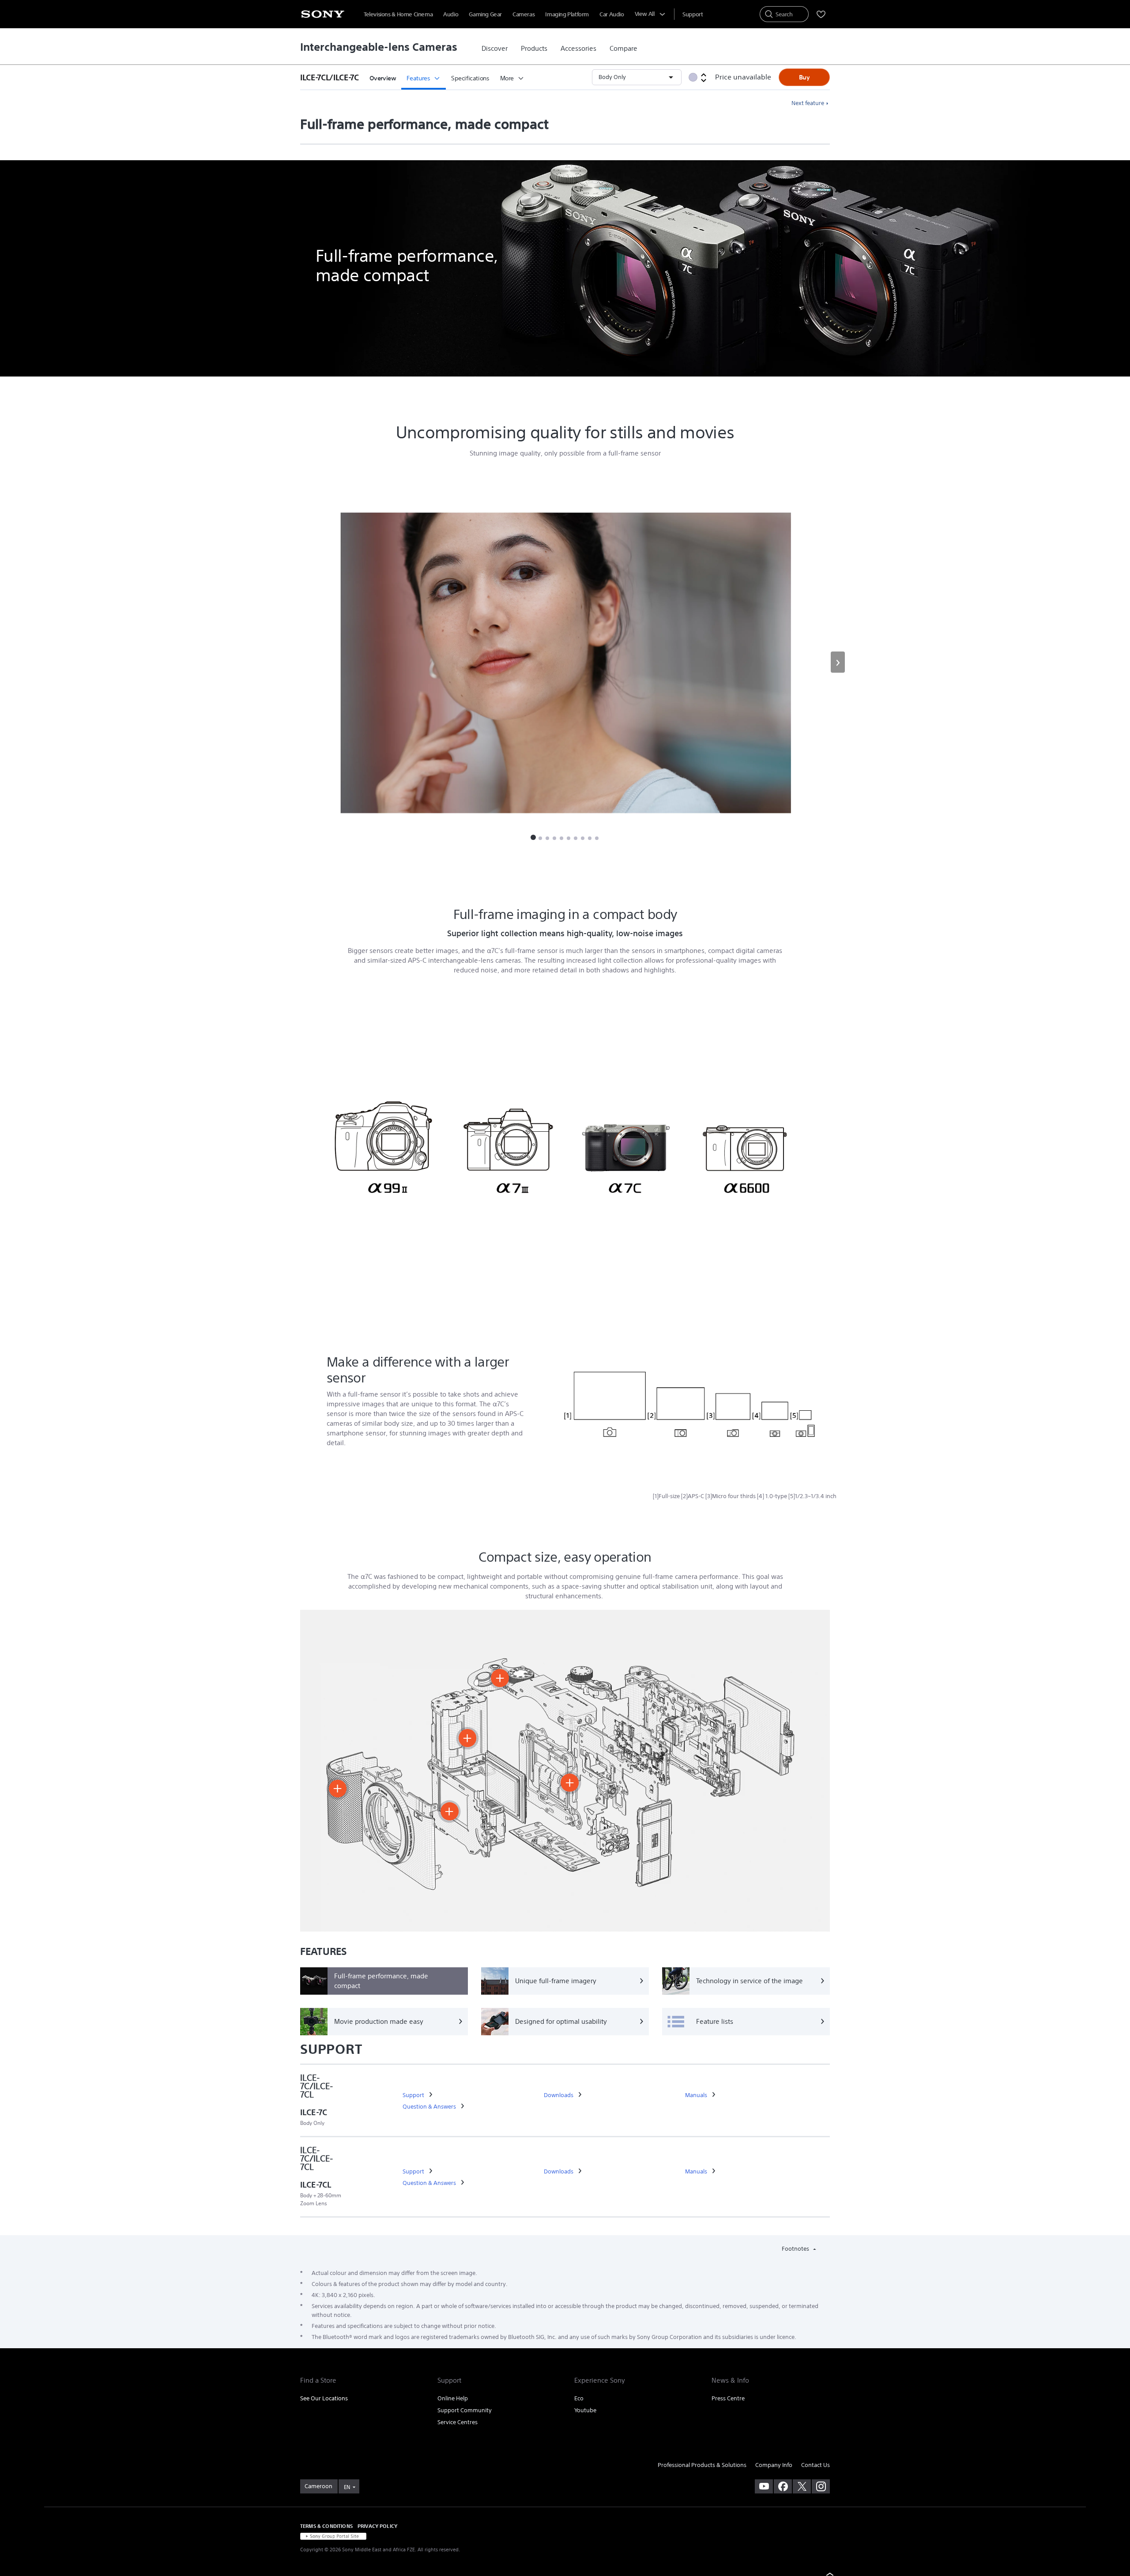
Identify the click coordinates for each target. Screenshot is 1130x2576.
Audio (451, 14)
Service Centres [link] (458, 2422)
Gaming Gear (485, 14)
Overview (383, 78)
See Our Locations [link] (324, 2398)
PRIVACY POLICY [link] (377, 2526)
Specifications (470, 78)
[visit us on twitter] (802, 2486)
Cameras (524, 14)
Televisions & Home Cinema (398, 14)
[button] (332, 77)
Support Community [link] (465, 2410)
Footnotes (796, 2249)
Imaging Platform (567, 14)
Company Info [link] (774, 2465)
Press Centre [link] (728, 2398)
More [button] (507, 78)
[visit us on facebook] (783, 2486)
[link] (495, 49)
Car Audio (612, 14)
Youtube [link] (585, 2410)
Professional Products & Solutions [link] (702, 2465)
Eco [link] (579, 2398)
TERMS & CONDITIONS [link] (326, 2526)
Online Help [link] (453, 2398)
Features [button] (418, 78)
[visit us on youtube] (764, 2486)
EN (347, 2487)
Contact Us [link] (815, 2465)
